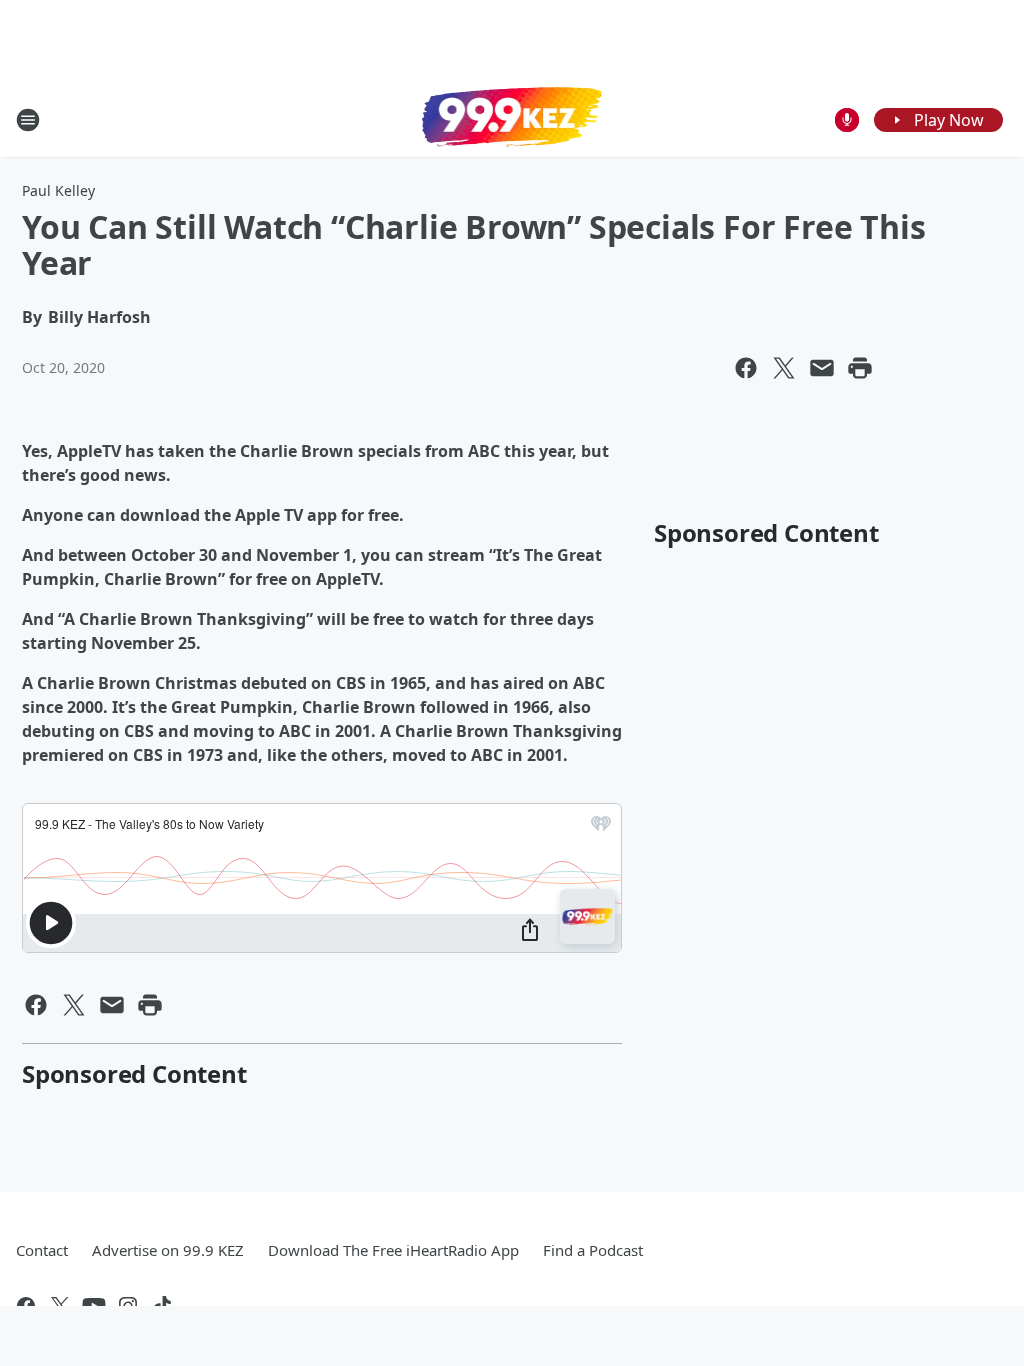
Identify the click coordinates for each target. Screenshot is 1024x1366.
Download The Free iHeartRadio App (393, 1250)
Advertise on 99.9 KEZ (168, 1250)
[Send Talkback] (847, 120)
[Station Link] (512, 119)
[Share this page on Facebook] (746, 368)
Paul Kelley (58, 190)
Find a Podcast (593, 1250)
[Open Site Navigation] (28, 120)
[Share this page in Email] (822, 368)
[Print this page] (860, 368)
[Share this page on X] (784, 368)
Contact (42, 1250)
